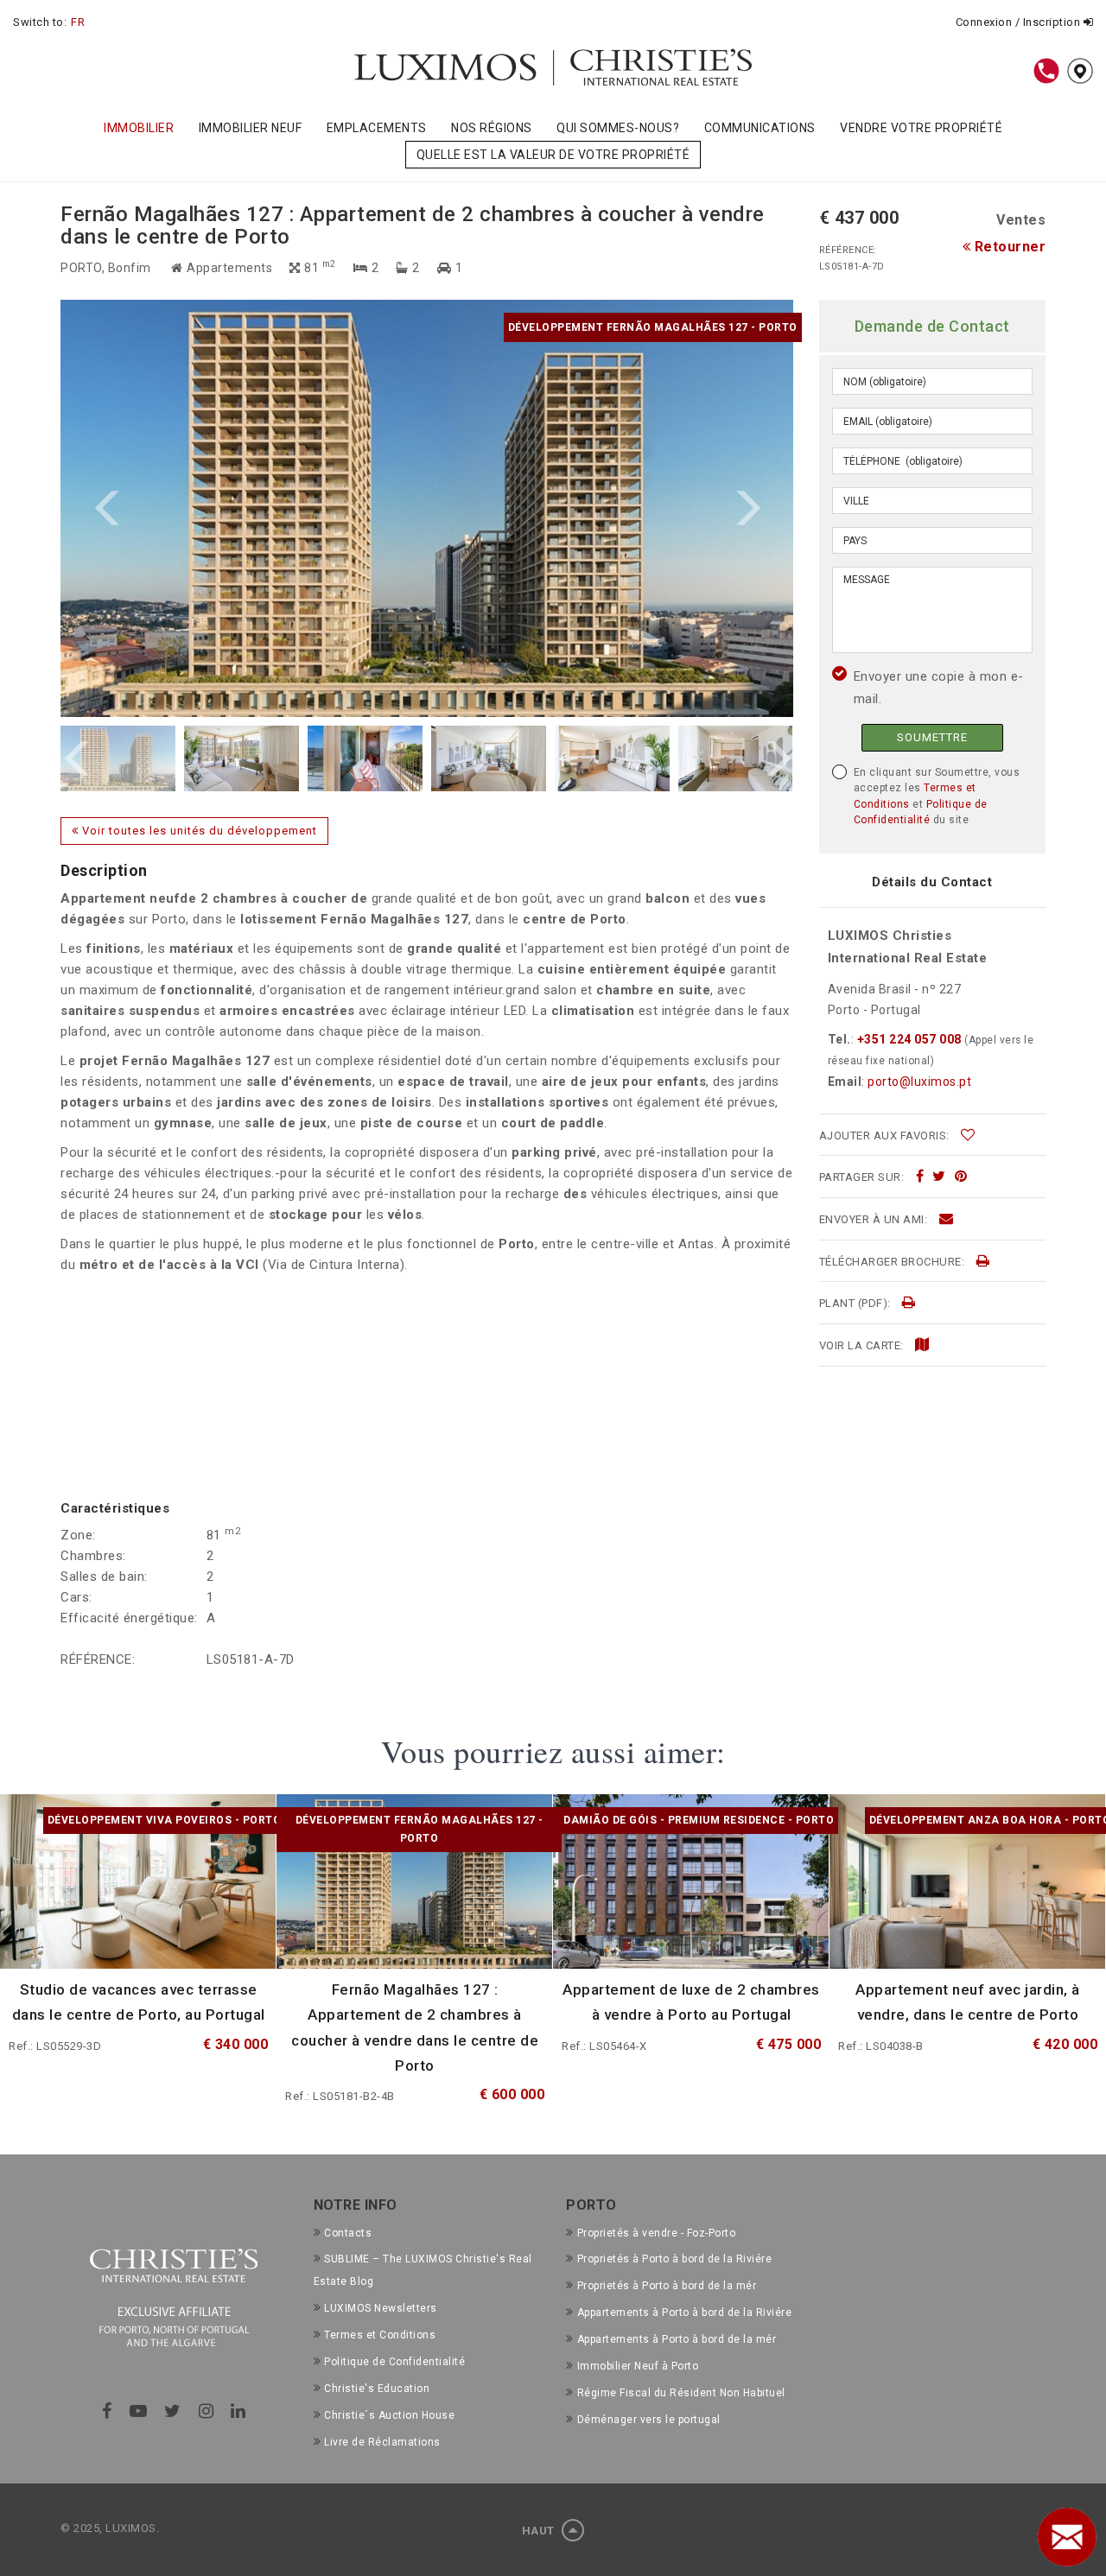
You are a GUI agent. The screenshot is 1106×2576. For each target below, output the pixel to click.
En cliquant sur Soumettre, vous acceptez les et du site (937, 796)
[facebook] (920, 1177)
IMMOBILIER (139, 128)
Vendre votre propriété (921, 128)
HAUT (540, 2531)
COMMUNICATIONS (760, 128)
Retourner (1008, 247)
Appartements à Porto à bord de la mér (677, 2339)
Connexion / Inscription (1020, 22)
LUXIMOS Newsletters (381, 2308)
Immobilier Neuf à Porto (638, 2366)
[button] (244, 508)
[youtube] (139, 2411)
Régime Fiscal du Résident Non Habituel (681, 2393)
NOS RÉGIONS (492, 128)
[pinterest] (961, 1177)
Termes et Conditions (380, 2335)
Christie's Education (377, 2389)
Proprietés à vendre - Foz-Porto (656, 2233)
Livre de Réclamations (382, 2442)
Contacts (348, 2233)
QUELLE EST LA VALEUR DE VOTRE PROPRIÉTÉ (553, 155)
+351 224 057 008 (909, 1039)
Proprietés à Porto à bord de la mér (667, 2286)
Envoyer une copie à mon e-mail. (939, 688)
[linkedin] (238, 2411)
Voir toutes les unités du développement (198, 831)
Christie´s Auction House (389, 2415)
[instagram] (207, 2411)
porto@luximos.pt (919, 1082)
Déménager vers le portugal (649, 2420)
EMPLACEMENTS (377, 128)
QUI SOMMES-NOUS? (618, 128)
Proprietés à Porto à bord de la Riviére (674, 2259)
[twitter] (939, 1177)
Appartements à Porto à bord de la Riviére (684, 2313)
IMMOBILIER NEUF (251, 128)
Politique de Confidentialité (394, 2362)
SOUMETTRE (932, 737)
